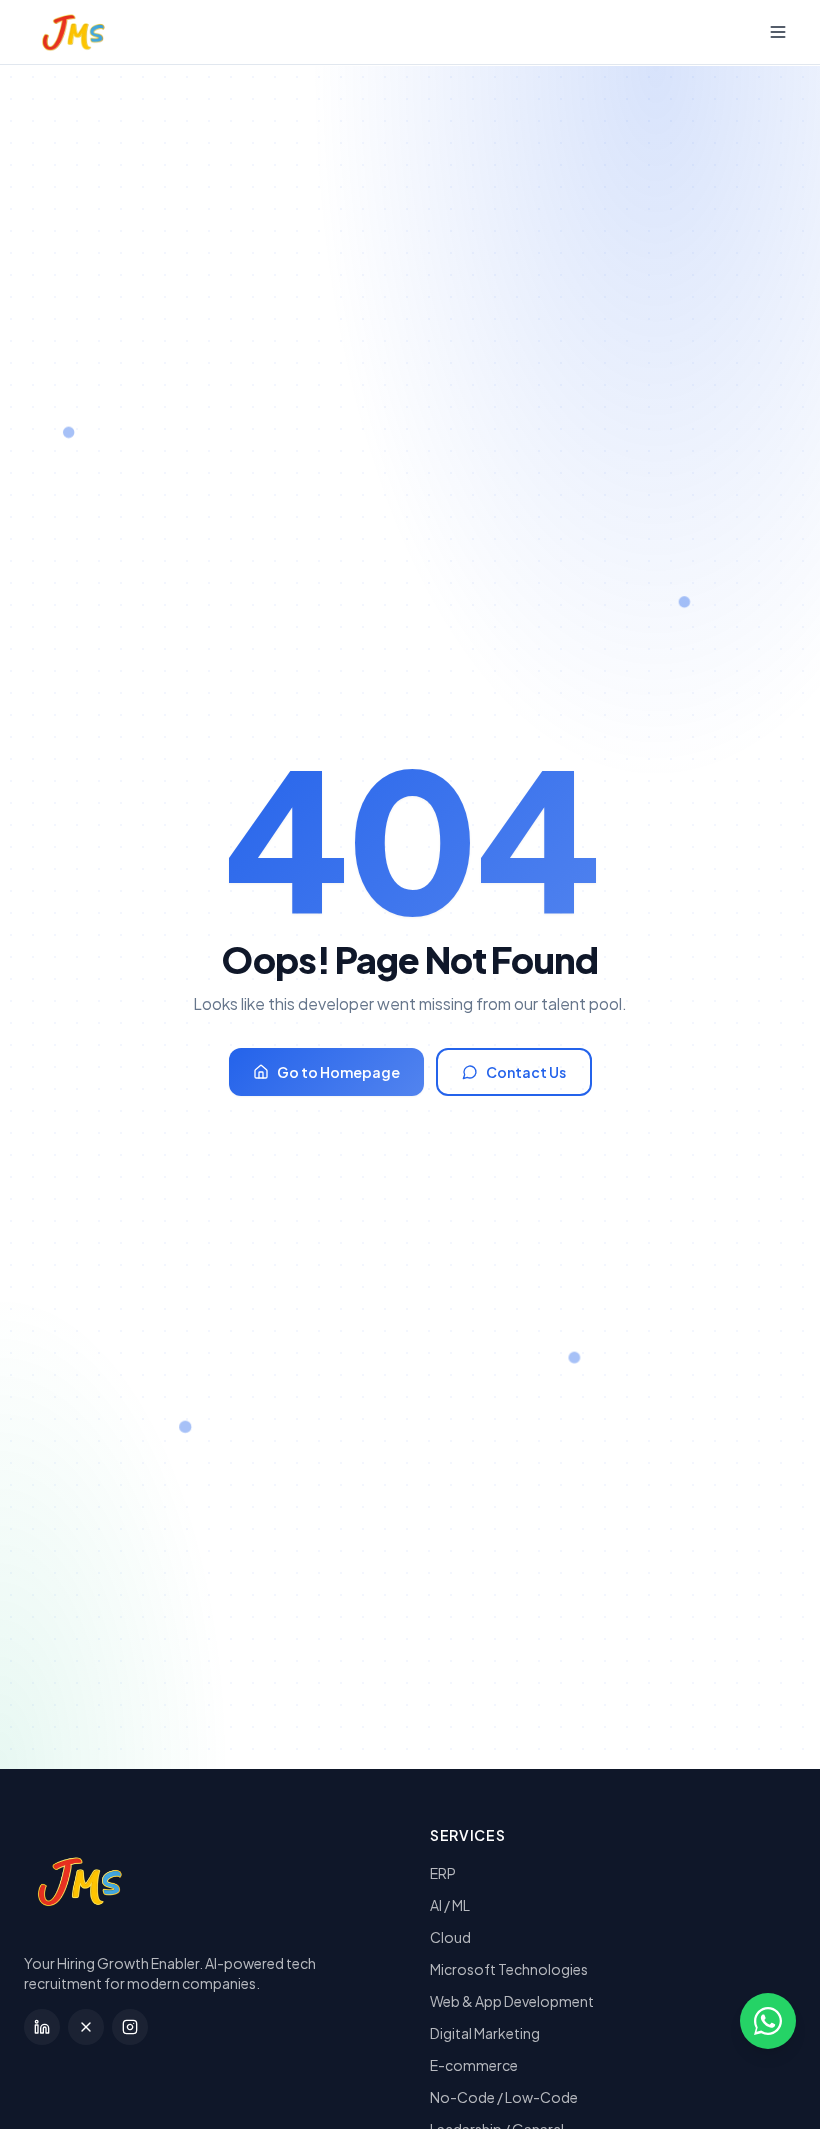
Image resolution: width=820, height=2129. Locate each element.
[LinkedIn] (42, 2027)
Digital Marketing (485, 2033)
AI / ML (450, 1905)
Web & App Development (512, 2001)
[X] (86, 2027)
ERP (443, 1873)
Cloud (450, 1937)
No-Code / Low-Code (504, 2097)
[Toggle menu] (778, 32)
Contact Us (526, 1072)
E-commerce (474, 2065)
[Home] (60, 32)
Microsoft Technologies (509, 1969)
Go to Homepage (338, 1072)
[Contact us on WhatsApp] (768, 2021)
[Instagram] (130, 2027)
